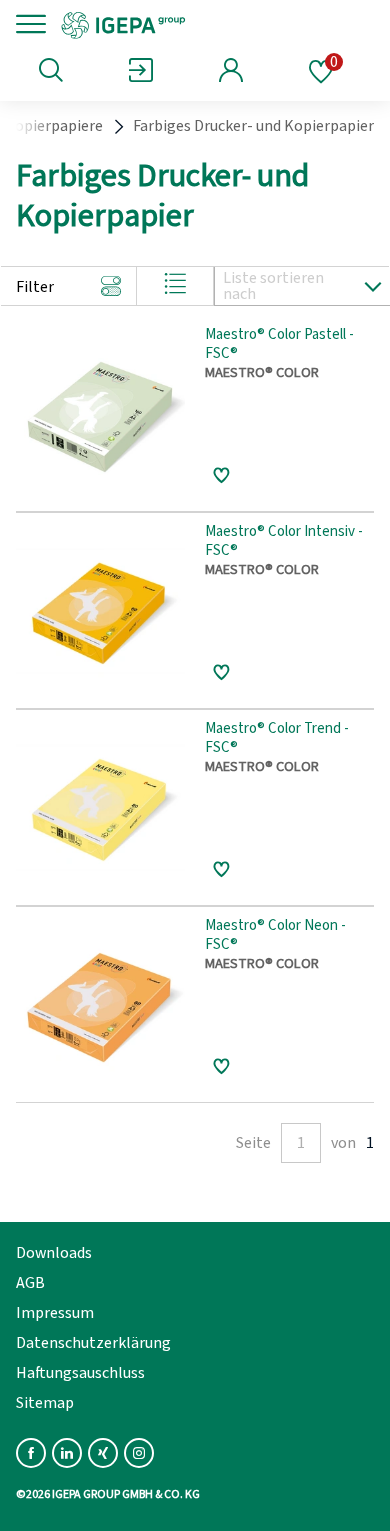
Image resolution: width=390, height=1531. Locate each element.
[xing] (103, 1453)
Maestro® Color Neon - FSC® (275, 936)
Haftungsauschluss (80, 1373)
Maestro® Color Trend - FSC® (277, 739)
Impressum (55, 1313)
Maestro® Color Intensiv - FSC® (284, 542)
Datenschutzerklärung (93, 1343)
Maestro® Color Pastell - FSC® (279, 345)
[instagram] (139, 1453)
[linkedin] (67, 1453)
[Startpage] (192, 24)
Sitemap (45, 1403)
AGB (30, 1283)
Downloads (54, 1253)
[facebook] (31, 1453)
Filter (35, 287)
